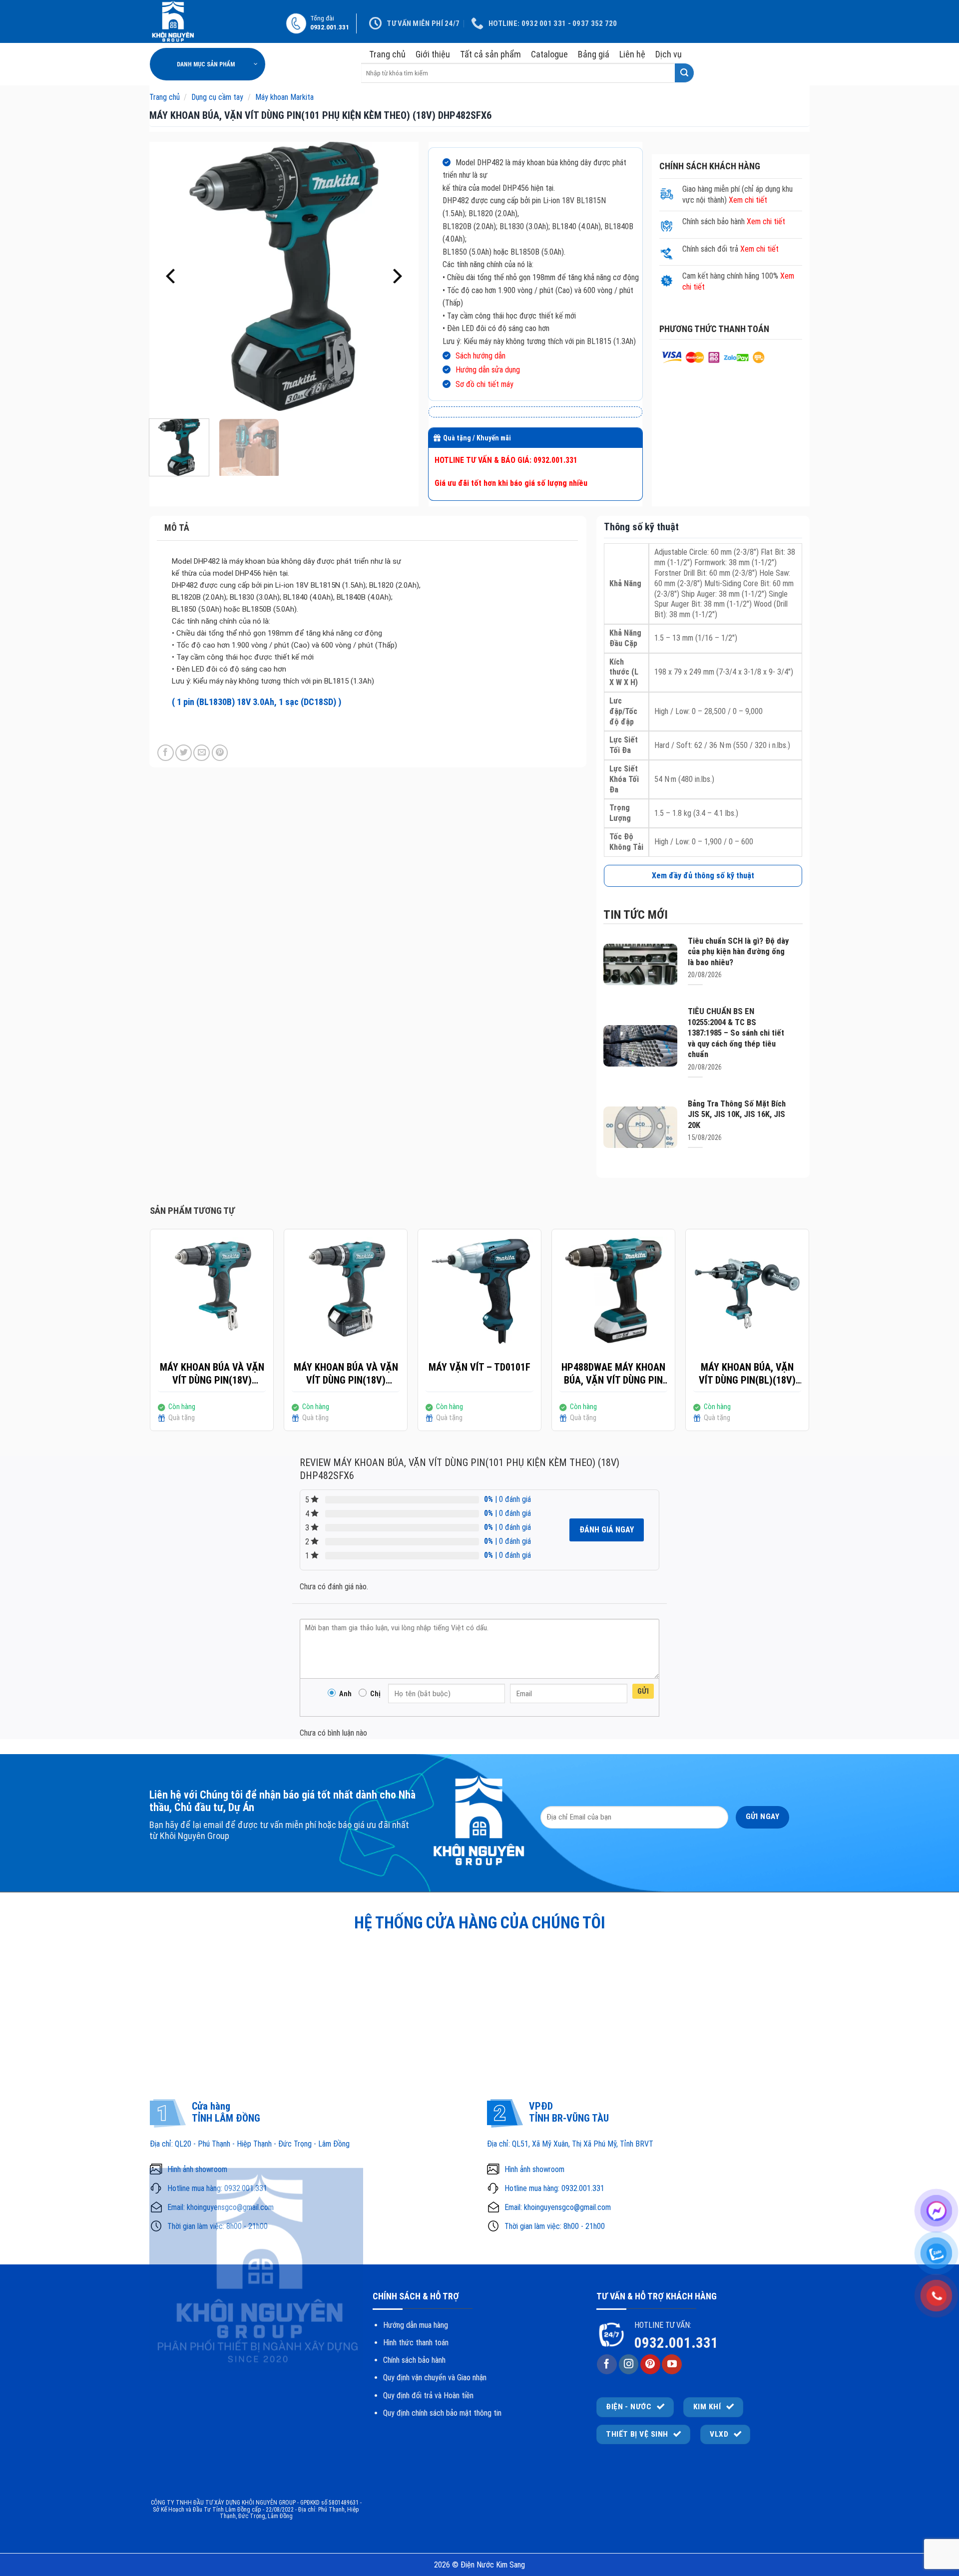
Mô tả (177, 528)
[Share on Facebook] (166, 753)
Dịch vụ (669, 54)
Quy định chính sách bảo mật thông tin (442, 2413)
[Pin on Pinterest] (220, 753)
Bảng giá (594, 54)
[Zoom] (162, 399)
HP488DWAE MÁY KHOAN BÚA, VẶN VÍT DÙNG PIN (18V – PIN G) (613, 1374)
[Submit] (684, 73)
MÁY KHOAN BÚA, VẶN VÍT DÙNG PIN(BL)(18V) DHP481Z (747, 1374)
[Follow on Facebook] (607, 2364)
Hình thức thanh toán (416, 2343)
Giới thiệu (433, 54)
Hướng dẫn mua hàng (416, 2325)
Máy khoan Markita (284, 97)
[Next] (396, 277)
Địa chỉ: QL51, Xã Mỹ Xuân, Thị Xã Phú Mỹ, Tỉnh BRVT (570, 2144)
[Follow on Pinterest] (650, 2364)
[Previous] (172, 277)
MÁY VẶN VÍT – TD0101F (479, 1367)
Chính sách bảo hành (414, 2360)
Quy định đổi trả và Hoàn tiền (428, 2395)
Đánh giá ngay (607, 1530)
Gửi (643, 1691)
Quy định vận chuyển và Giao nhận (435, 2378)
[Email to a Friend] (202, 753)
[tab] (367, 528)
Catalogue (549, 54)
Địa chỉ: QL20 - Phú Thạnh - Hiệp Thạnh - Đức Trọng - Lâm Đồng (250, 2144)
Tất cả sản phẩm (490, 54)
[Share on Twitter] (184, 753)
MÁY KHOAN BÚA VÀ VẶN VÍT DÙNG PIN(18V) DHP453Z (212, 1374)
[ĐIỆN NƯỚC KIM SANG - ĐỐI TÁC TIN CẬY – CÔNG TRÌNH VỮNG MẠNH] (211, 21)
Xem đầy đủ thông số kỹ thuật (703, 876)
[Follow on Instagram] (629, 2364)
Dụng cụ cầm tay (217, 97)
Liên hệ (632, 54)
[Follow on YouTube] (672, 2364)
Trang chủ (387, 54)
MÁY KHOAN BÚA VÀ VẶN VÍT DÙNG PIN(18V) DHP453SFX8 (346, 1374)
